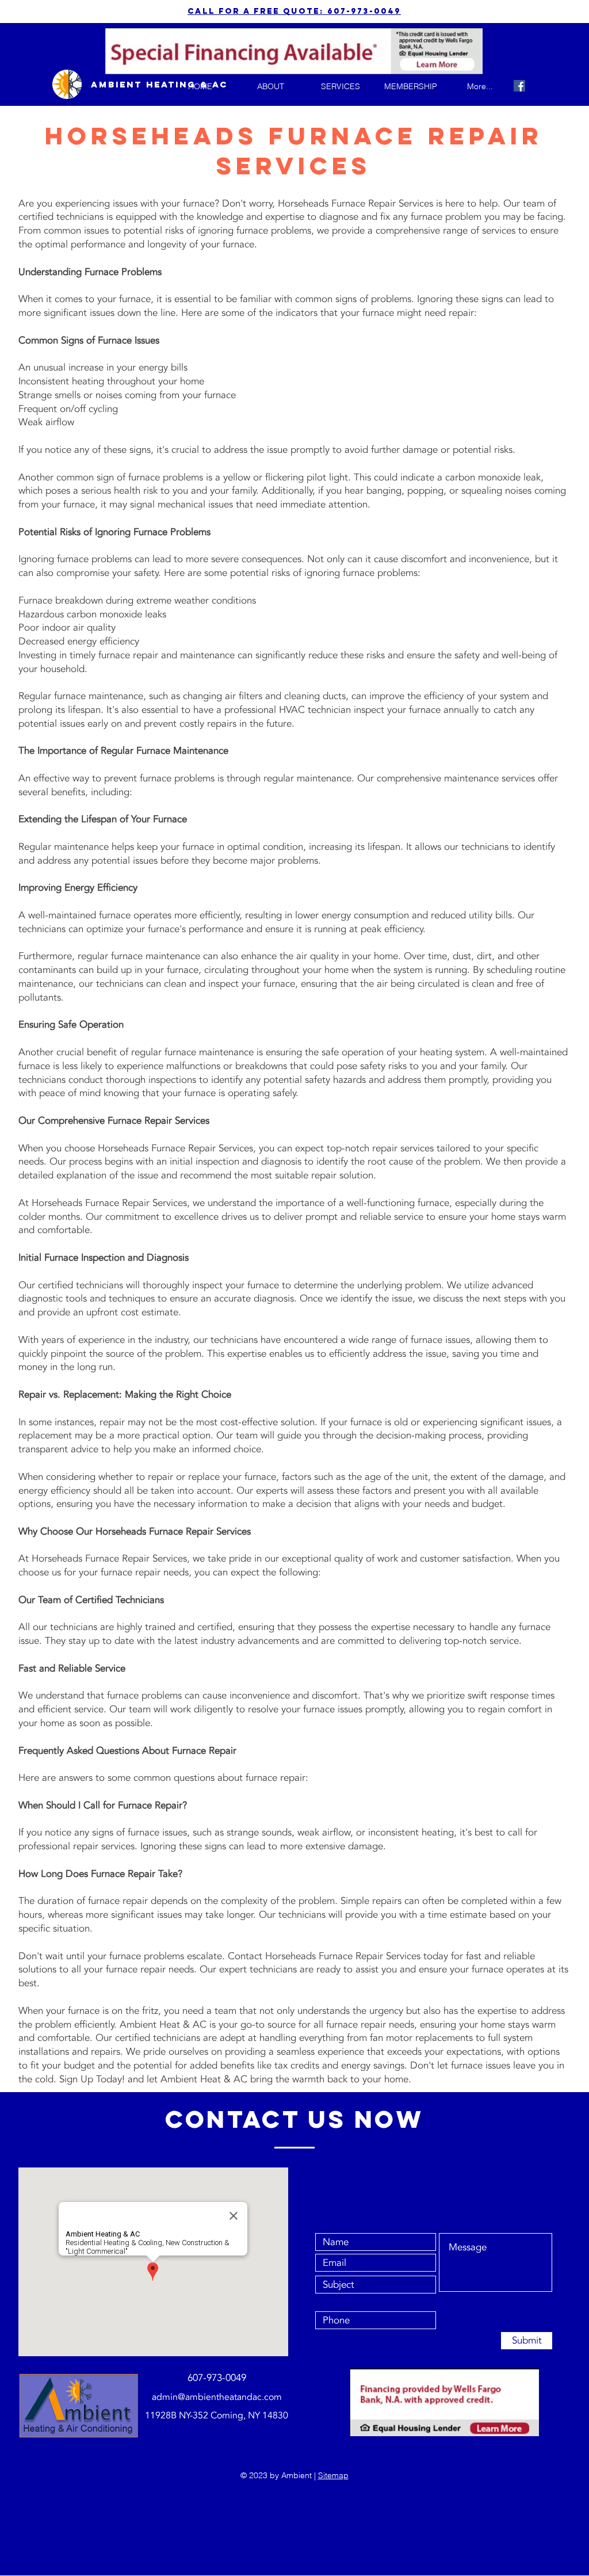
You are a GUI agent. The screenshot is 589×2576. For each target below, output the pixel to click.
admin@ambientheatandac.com (217, 2397)
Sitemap (333, 2475)
